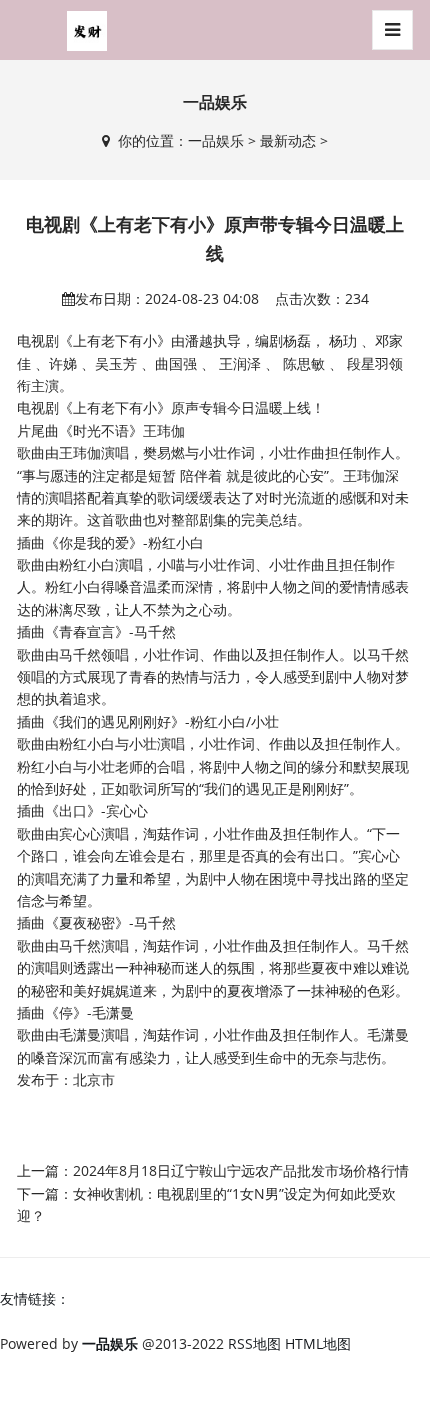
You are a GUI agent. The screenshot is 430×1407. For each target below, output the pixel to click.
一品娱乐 (216, 140)
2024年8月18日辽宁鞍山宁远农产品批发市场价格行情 (241, 1170)
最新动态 (288, 140)
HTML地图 (318, 1343)
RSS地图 (254, 1343)
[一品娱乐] (87, 30)
